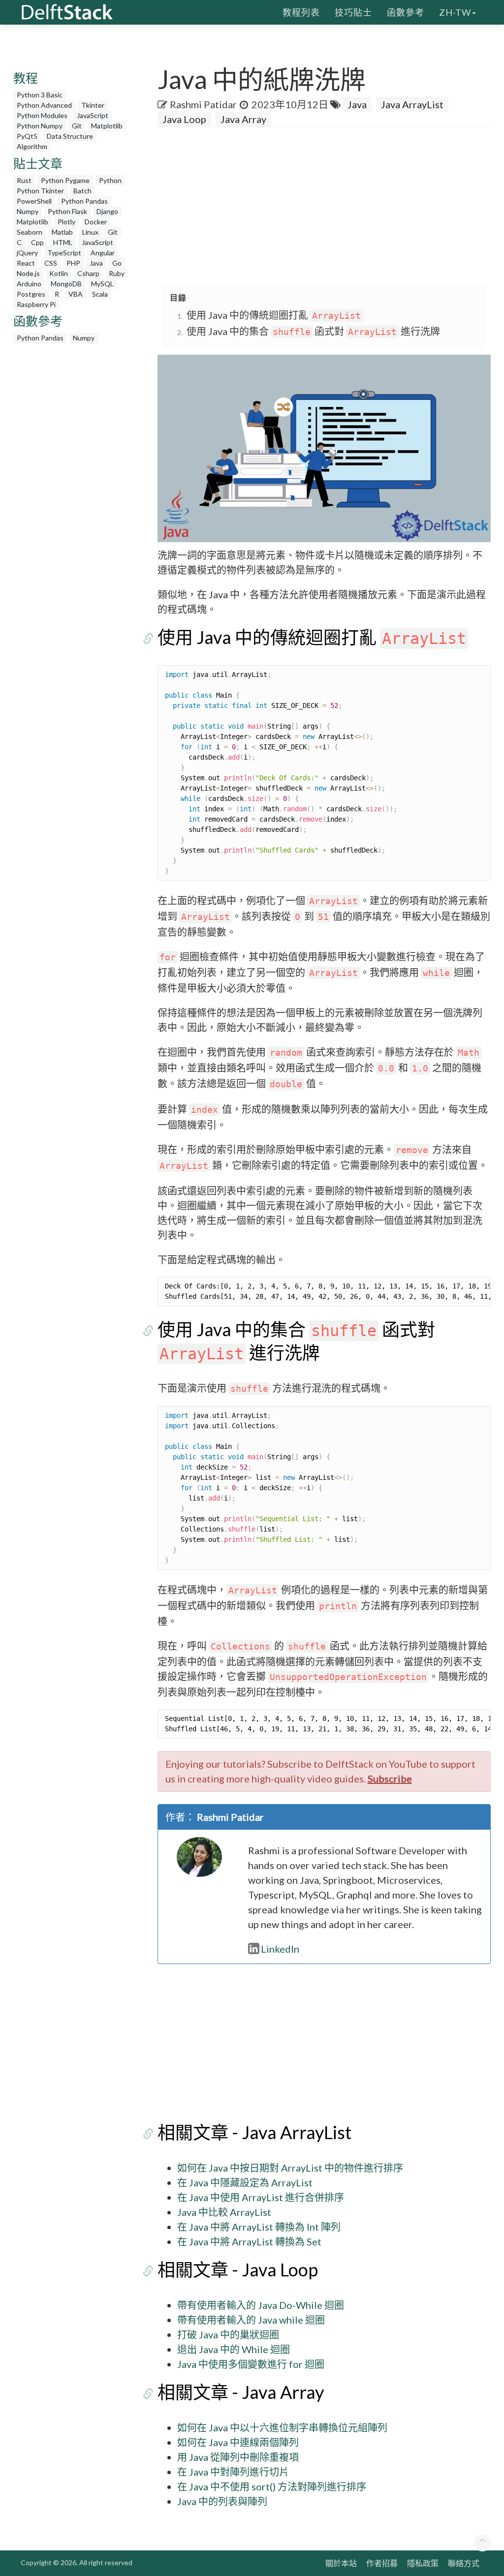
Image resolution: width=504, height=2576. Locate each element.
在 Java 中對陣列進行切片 (233, 2472)
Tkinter (93, 105)
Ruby (117, 273)
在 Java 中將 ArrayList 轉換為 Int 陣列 (259, 2227)
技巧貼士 (353, 12)
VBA (76, 294)
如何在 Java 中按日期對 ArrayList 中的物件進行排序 (290, 2168)
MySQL (102, 284)
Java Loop (184, 119)
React (26, 263)
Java (96, 263)
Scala (100, 294)
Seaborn (30, 232)
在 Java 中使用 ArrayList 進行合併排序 (261, 2197)
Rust (24, 180)
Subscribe (390, 1779)
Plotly (66, 222)
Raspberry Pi (36, 304)
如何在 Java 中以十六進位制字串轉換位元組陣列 (282, 2427)
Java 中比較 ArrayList (224, 2212)
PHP (73, 263)
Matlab (62, 232)
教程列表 (301, 12)
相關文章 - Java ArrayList (254, 2132)
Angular (103, 253)
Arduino (29, 284)
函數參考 (406, 12)
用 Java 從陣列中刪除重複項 (238, 2457)
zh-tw (455, 12)
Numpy (28, 211)
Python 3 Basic (40, 95)
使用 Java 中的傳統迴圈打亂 (274, 315)
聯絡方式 (464, 2563)
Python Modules (42, 115)
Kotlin (59, 273)
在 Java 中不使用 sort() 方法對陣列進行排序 (272, 2486)
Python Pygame (65, 180)
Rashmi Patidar (203, 104)
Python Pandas (84, 201)
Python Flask (67, 211)
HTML (63, 242)
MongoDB (66, 284)
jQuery (27, 253)
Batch (82, 191)
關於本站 (341, 2563)
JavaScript (93, 115)
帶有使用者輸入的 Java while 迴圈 (251, 2320)
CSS (51, 263)
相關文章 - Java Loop (238, 2269)
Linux (90, 232)
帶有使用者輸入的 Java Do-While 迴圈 (261, 2305)
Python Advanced (44, 105)
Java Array (243, 119)
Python (110, 180)
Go (117, 263)
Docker (96, 222)
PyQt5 (27, 136)
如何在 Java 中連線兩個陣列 (238, 2442)
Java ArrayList (412, 104)
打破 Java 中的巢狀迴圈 (228, 2334)
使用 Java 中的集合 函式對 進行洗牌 (313, 331)
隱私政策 (423, 2563)
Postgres (31, 294)
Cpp (37, 242)
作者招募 (382, 2563)
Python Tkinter (40, 191)
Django (107, 211)
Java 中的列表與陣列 (222, 2501)
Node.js (28, 273)
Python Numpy (40, 126)
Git (77, 126)
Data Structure (70, 136)
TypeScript (64, 253)
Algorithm (32, 146)
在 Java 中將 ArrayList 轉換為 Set (249, 2241)
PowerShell (34, 201)
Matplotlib (107, 126)
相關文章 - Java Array (241, 2392)
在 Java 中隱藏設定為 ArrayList (245, 2182)
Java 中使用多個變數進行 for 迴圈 (251, 2364)
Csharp (88, 273)
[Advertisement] (331, 206)
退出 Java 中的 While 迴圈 (234, 2349)
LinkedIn (280, 1949)
